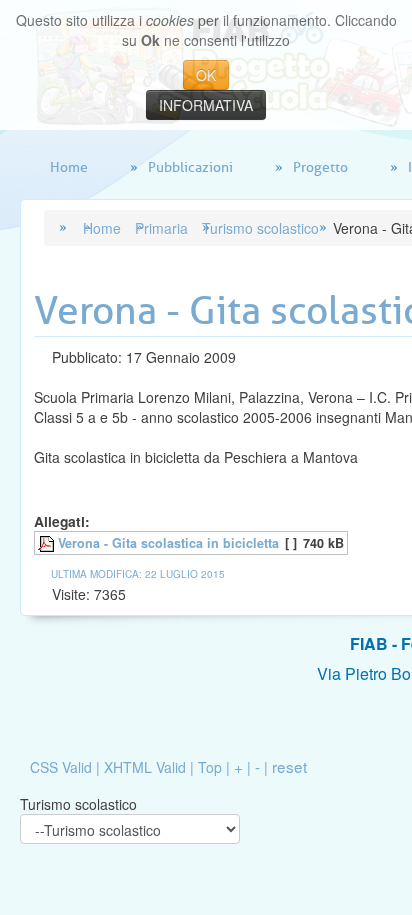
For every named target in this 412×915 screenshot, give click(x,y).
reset (289, 766)
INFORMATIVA (206, 105)
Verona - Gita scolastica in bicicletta (168, 543)
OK (206, 75)
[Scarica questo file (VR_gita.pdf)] (48, 543)
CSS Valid (61, 767)
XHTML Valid (145, 767)
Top (210, 767)
